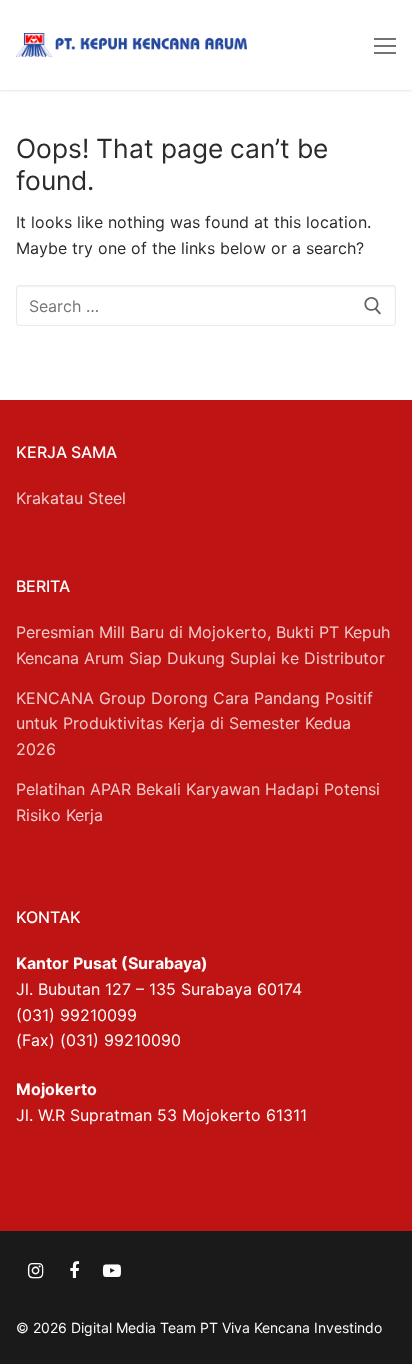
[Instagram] (35, 1271)
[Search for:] (206, 306)
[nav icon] (385, 45)
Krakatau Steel (71, 498)
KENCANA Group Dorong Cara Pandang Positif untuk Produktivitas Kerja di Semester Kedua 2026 (194, 724)
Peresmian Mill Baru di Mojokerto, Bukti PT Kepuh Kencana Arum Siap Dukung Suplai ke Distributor (203, 645)
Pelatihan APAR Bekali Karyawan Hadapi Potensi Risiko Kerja (198, 802)
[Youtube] (112, 1271)
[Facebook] (73, 1271)
